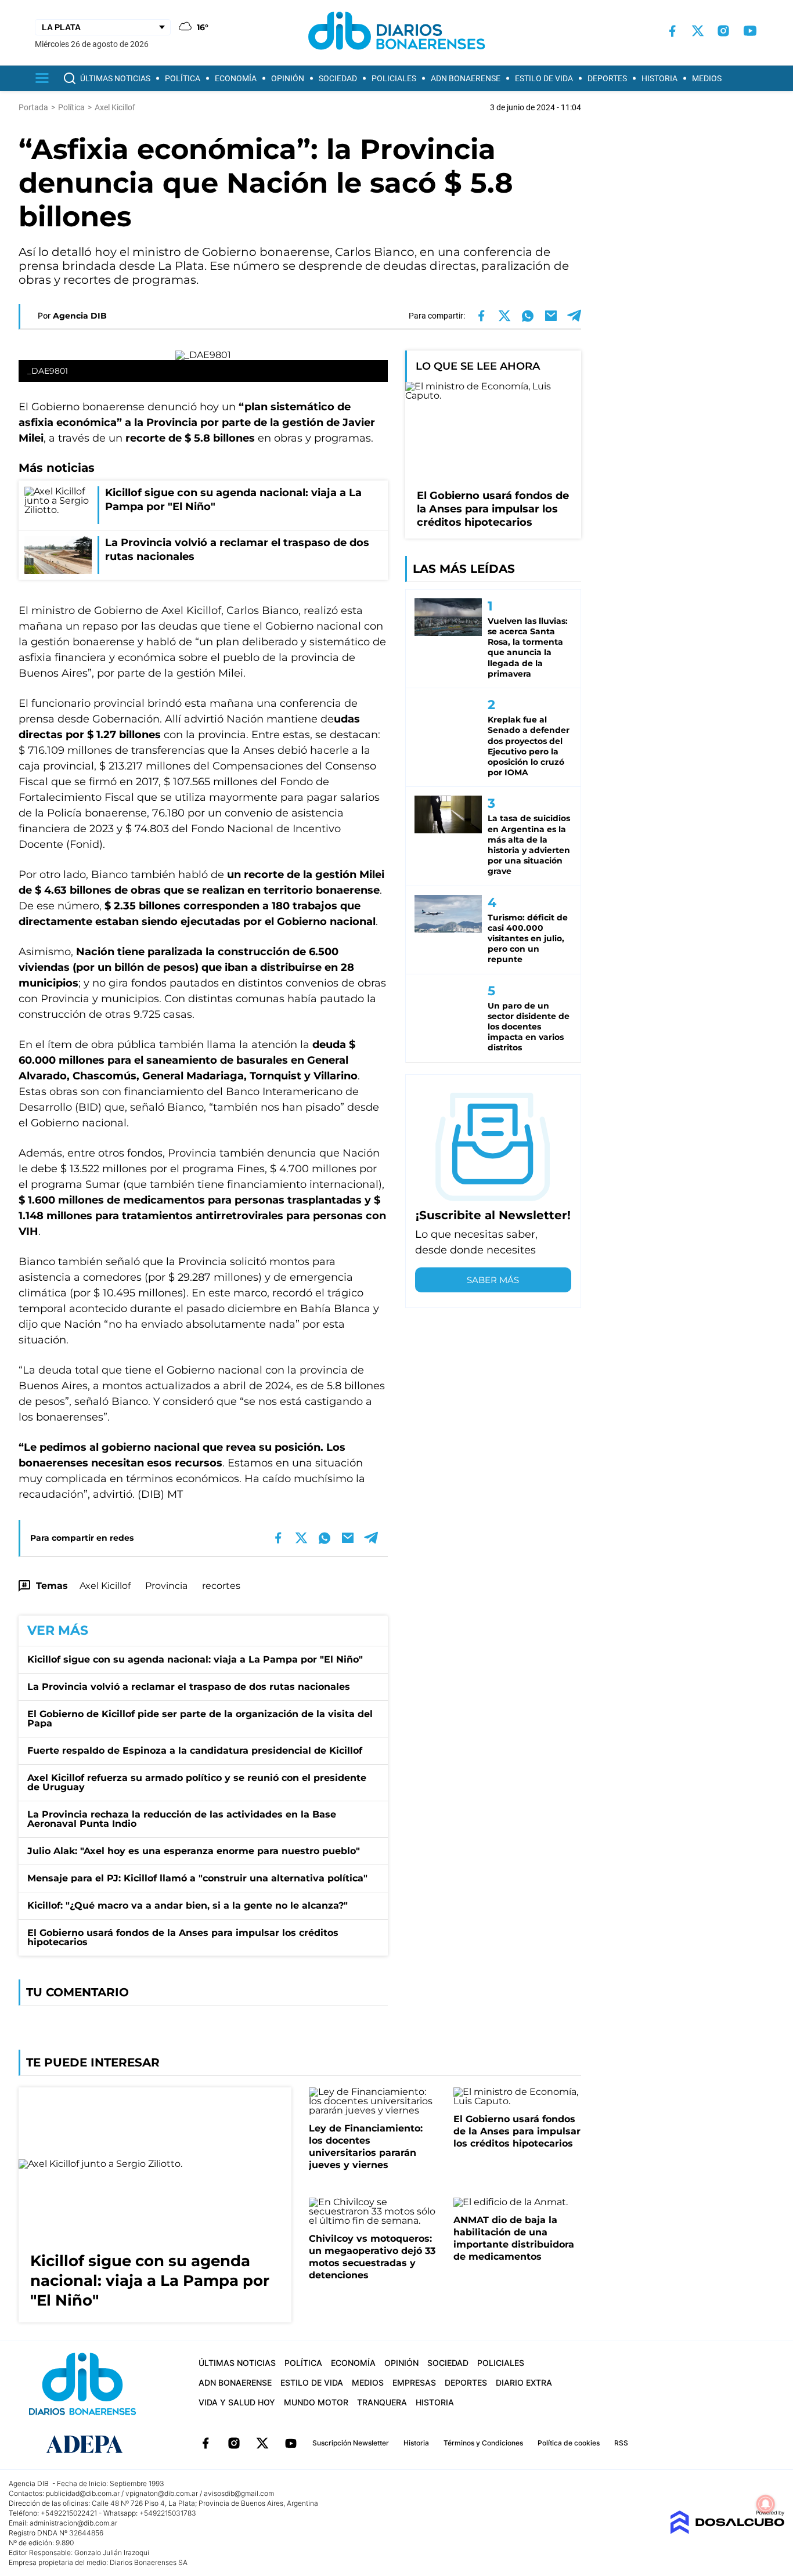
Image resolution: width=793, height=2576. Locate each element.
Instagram (234, 2443)
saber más (493, 1280)
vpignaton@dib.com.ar (162, 2493)
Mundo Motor (316, 2402)
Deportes (607, 78)
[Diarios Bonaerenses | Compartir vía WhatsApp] (528, 316)
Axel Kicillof (105, 1586)
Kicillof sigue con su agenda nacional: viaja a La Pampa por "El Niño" (195, 1659)
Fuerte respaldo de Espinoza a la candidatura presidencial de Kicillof (195, 1751)
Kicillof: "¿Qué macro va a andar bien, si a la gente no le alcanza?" (188, 1905)
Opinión (288, 78)
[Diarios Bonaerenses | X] (698, 31)
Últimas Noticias (115, 78)
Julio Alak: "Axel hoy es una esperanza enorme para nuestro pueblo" (194, 1851)
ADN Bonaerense (466, 78)
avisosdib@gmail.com (239, 2493)
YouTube (291, 2443)
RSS (621, 2443)
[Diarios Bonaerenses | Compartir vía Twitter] (504, 316)
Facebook (206, 2443)
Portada (33, 107)
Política (183, 78)
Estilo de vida (544, 78)
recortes (221, 1586)
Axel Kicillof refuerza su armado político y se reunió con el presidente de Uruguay (197, 1782)
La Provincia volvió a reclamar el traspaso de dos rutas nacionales (189, 1687)
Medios (707, 78)
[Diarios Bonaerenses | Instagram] (723, 31)
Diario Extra (524, 2382)
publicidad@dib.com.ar (83, 2493)
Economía (236, 78)
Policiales (394, 78)
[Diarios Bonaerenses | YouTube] (750, 31)
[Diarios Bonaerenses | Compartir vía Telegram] (574, 316)
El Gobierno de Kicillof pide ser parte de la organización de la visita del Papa (200, 1719)
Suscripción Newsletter (351, 2443)
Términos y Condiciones (483, 2443)
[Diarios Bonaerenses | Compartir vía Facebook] (481, 316)
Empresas (414, 2382)
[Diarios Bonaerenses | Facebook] (672, 31)
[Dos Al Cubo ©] (727, 2531)
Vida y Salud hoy (237, 2402)
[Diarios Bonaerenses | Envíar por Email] (551, 316)
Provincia (166, 1586)
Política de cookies (569, 2443)
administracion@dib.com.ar (73, 2523)
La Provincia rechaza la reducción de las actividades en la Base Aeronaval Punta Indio (182, 1819)
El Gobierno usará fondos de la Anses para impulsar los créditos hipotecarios (183, 1937)
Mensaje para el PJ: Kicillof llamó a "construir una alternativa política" (197, 1878)
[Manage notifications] (766, 2504)
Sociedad (338, 78)
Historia (659, 78)
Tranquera (382, 2402)
